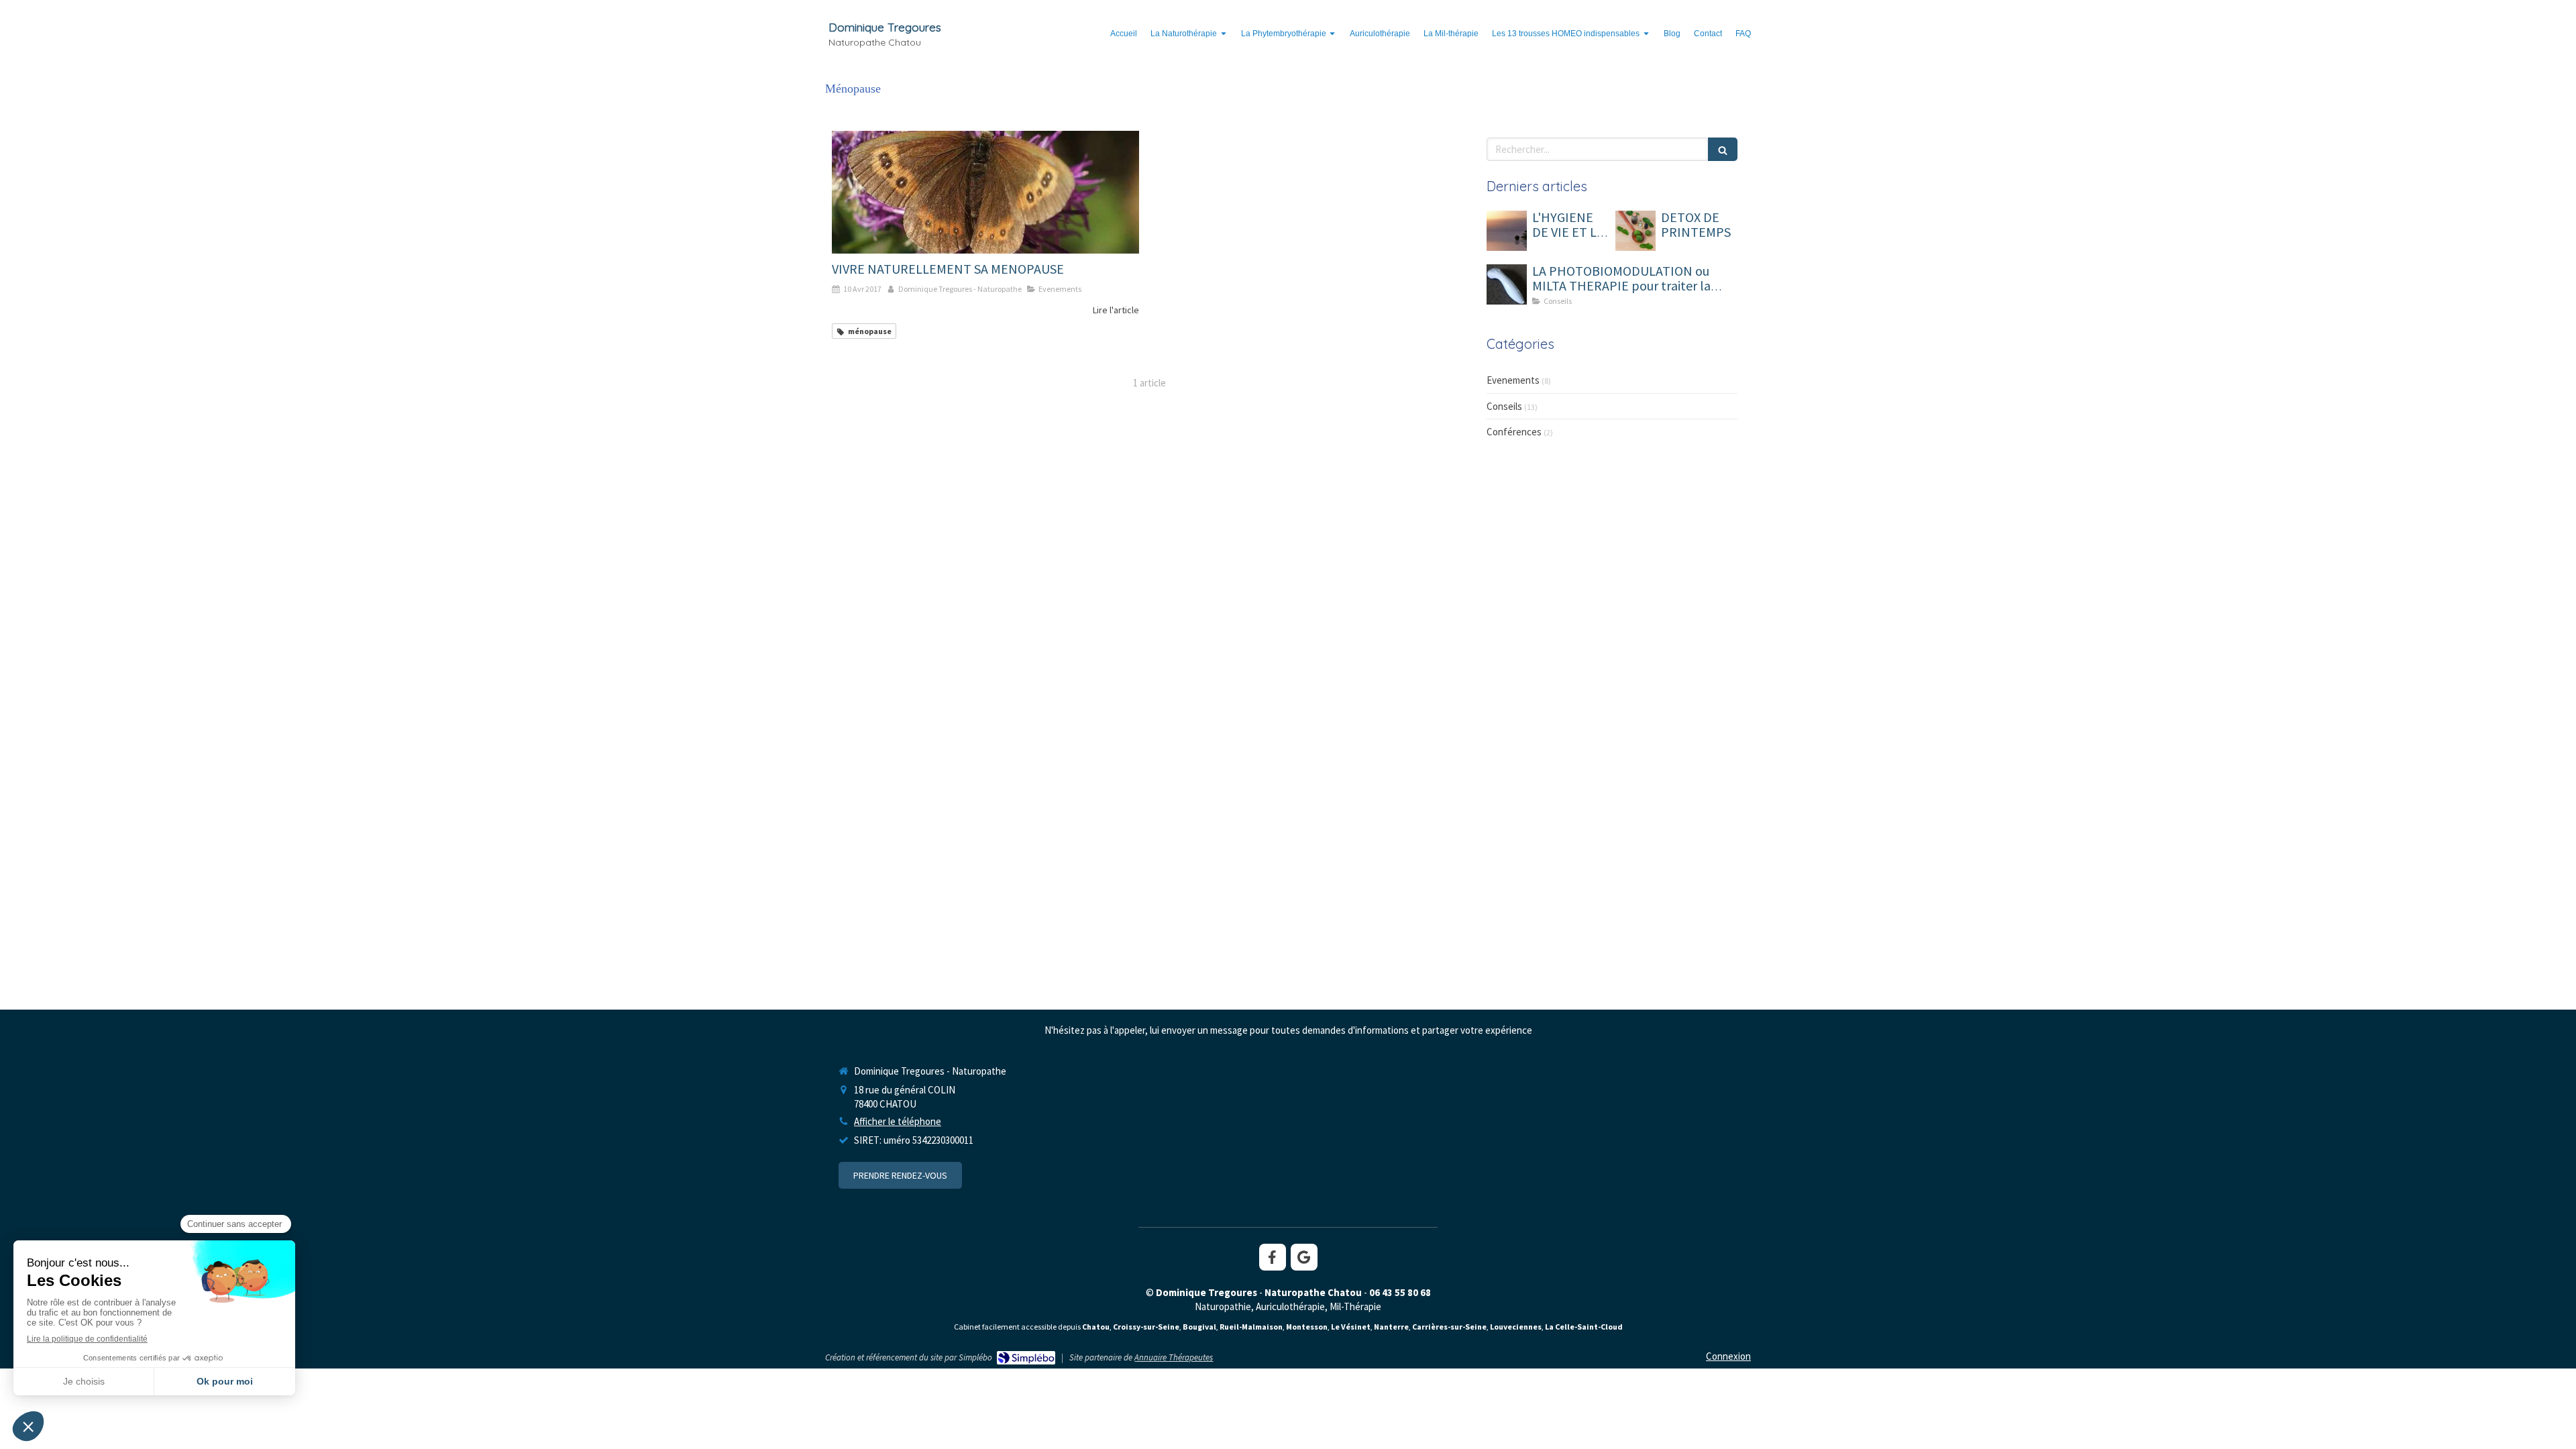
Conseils (1504, 406)
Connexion (1728, 1356)
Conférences (1514, 432)
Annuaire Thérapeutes (1174, 1357)
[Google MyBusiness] (1304, 1257)
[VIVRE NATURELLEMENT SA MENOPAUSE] (985, 192)
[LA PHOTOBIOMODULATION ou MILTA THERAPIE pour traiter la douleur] (1507, 284)
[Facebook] (1273, 1257)
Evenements (1513, 380)
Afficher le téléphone (898, 1121)
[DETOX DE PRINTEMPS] (1635, 231)
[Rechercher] (1723, 149)
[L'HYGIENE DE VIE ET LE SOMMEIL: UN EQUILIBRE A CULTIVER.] (1507, 231)
